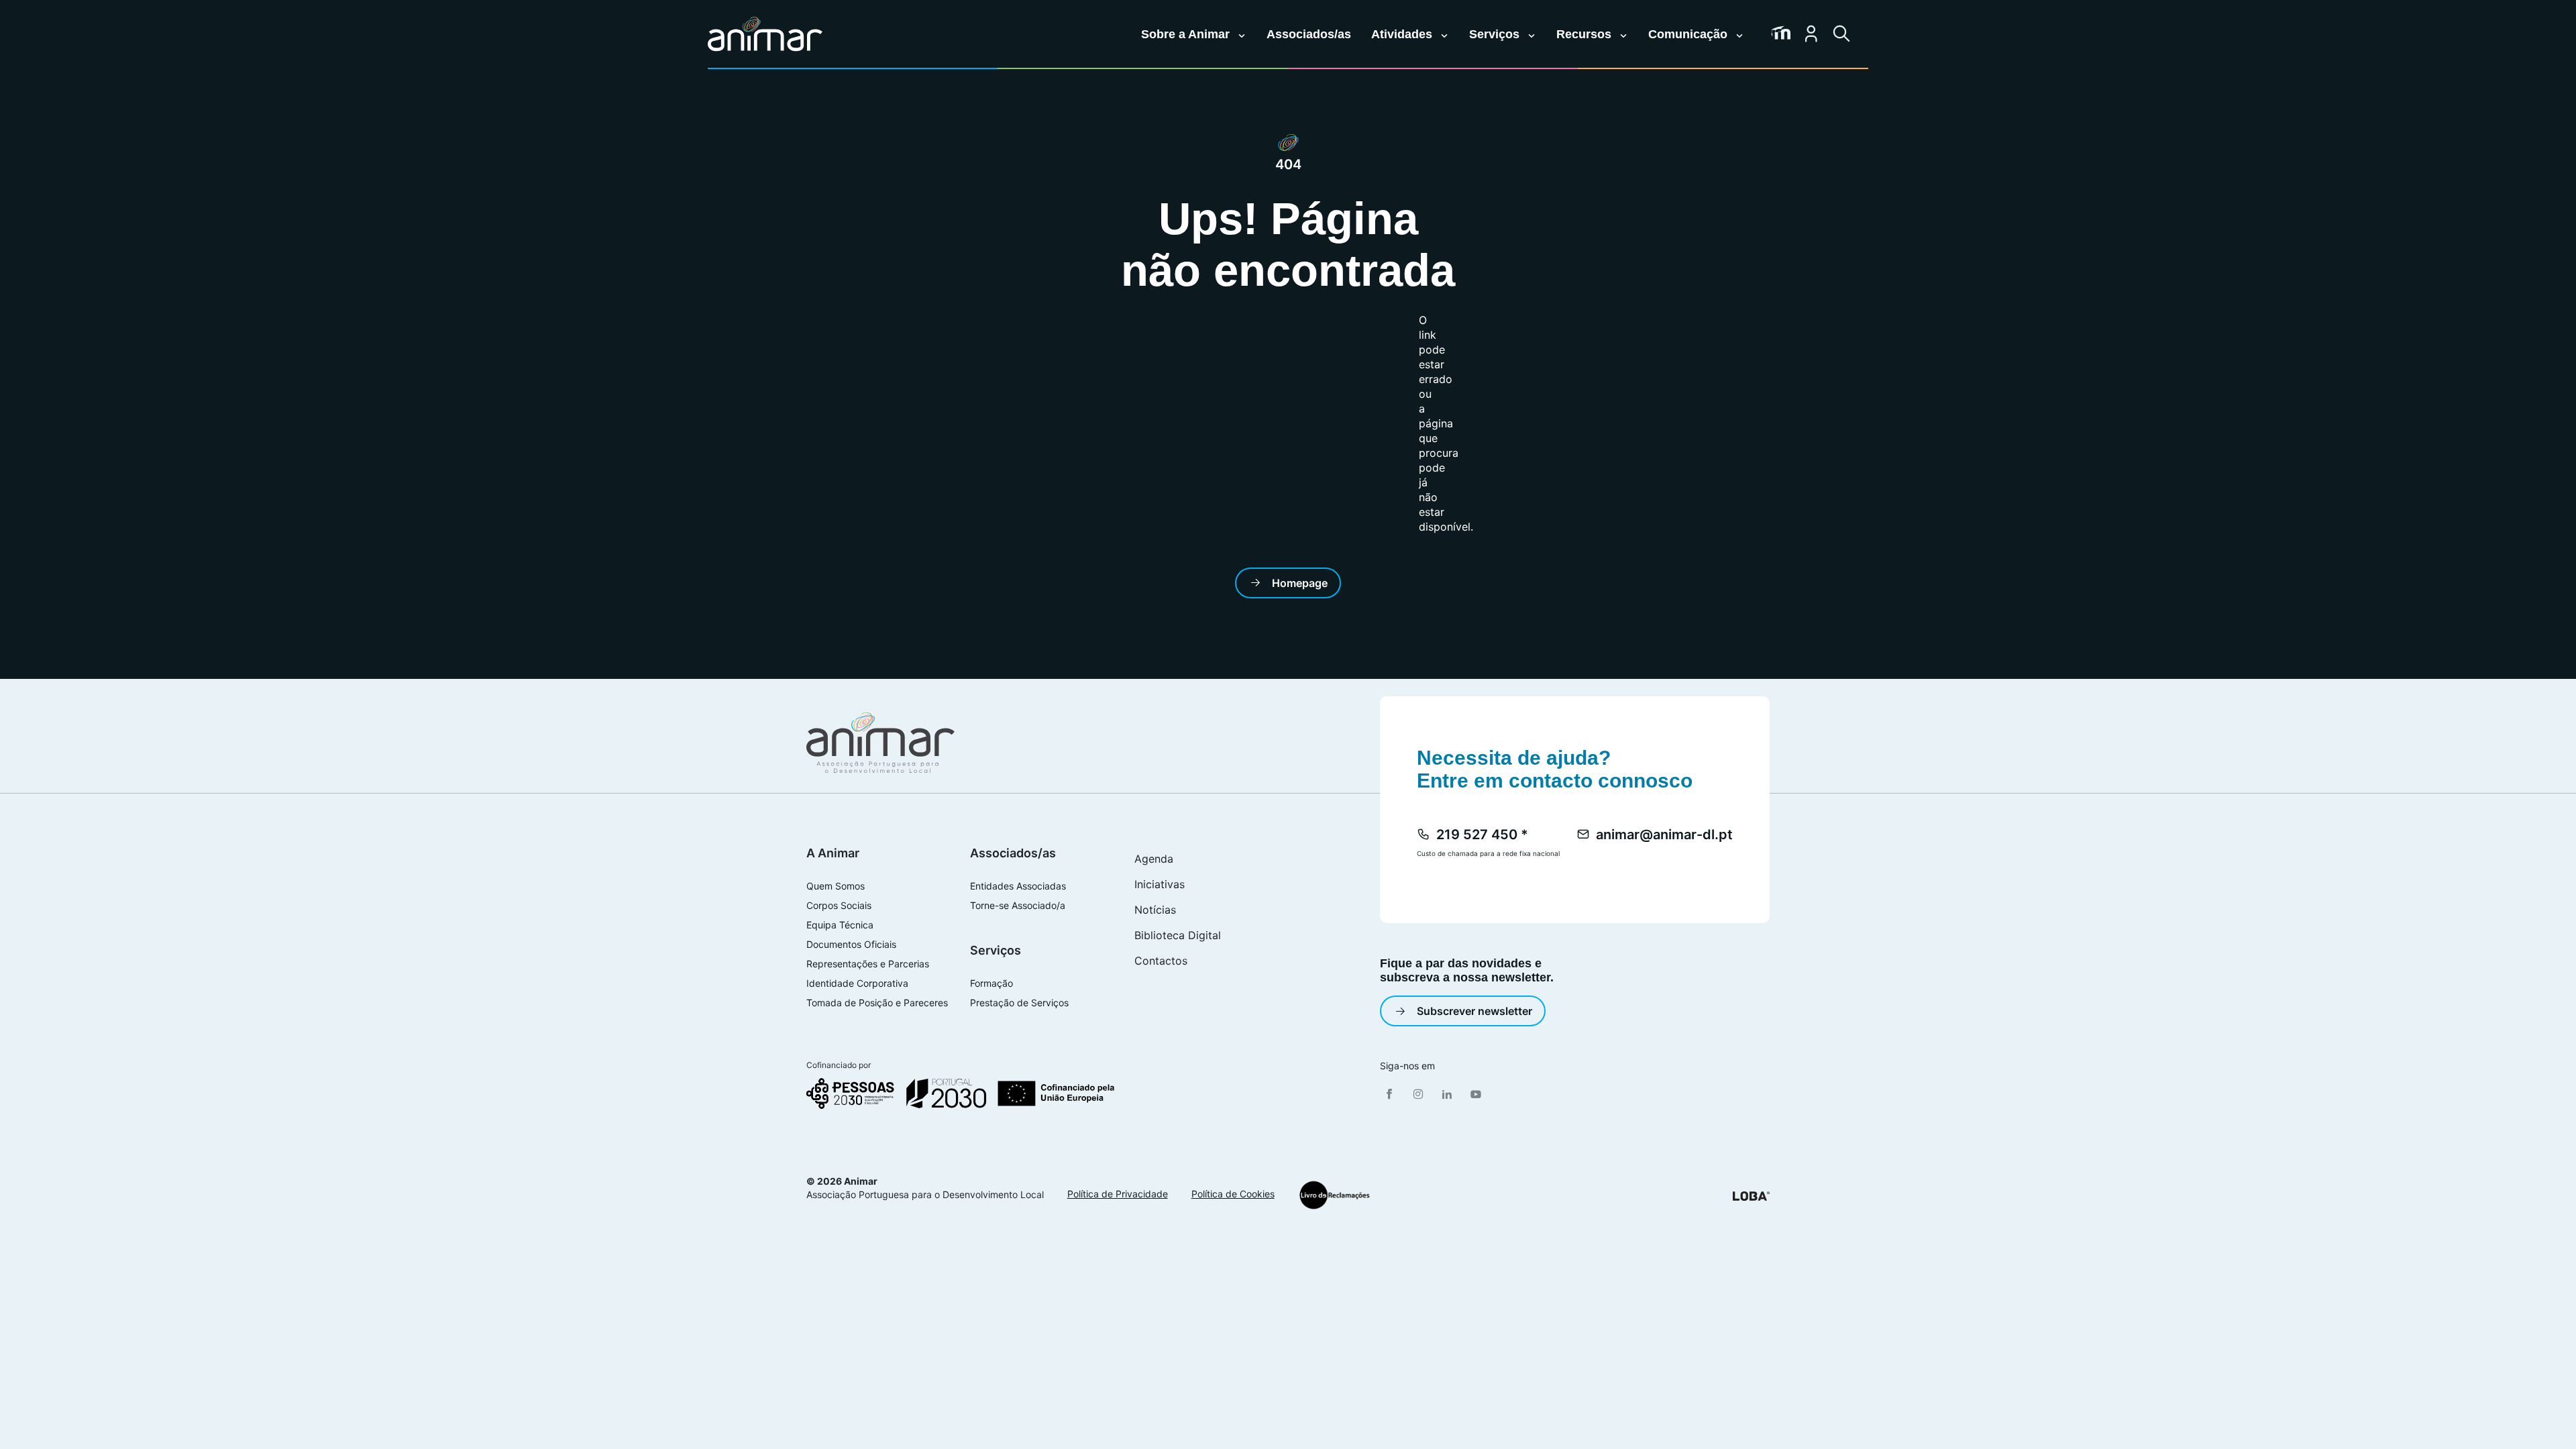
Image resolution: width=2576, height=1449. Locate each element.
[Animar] (765, 35)
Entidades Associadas (1018, 886)
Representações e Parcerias (868, 964)
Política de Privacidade (1118, 1194)
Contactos (1161, 961)
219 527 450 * (1482, 835)
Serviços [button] (1496, 34)
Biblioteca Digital (1178, 935)
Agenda (1154, 859)
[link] (1781, 34)
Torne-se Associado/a (1018, 906)
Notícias (1155, 910)
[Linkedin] (1447, 1094)
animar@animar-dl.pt (1664, 835)
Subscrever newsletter (1474, 1011)
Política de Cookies (1233, 1194)
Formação (991, 983)
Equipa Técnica (840, 925)
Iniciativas (1160, 884)
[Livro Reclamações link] (1335, 1195)
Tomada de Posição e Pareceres (877, 1003)
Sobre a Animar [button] (1187, 34)
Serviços (996, 950)
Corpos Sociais (839, 906)
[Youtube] (1476, 1094)
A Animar (833, 853)
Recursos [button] (1586, 34)
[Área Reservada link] (1811, 34)
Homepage (1300, 583)
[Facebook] (1389, 1094)
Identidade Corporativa (857, 983)
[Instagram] (1418, 1094)
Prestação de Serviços (1019, 1003)
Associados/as (1309, 34)
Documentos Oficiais (851, 945)
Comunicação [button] (1689, 34)
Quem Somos (836, 886)
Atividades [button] (1403, 34)
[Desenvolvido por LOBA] (1751, 1195)
